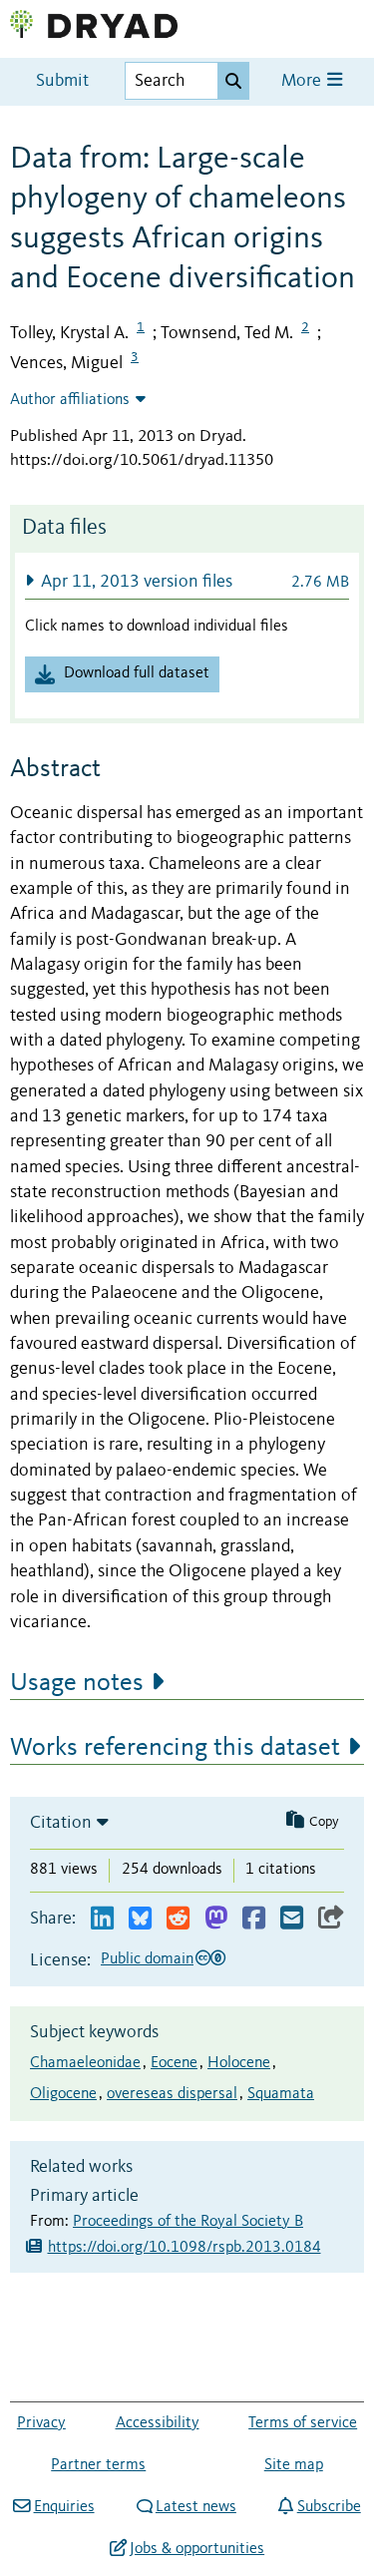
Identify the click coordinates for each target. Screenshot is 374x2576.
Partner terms (98, 2465)
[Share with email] (292, 1919)
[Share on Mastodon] (216, 1919)
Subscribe (329, 2507)
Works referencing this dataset (175, 1748)
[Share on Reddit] (178, 1919)
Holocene (239, 2063)
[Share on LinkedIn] (102, 1919)
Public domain (147, 1959)
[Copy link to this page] (331, 1919)
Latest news (196, 2507)
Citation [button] (61, 1823)
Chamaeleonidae (85, 2063)
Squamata (281, 2094)
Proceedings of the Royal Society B (188, 2222)
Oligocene (63, 2094)
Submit (62, 81)
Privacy (41, 2423)
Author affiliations (70, 400)
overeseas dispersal (172, 2094)
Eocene (174, 2063)
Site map (294, 2465)
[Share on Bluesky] (140, 1919)
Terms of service (303, 2423)
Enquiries (64, 2507)
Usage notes (77, 1683)
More (303, 81)
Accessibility (158, 2423)
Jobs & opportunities (197, 2549)
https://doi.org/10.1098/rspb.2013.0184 (185, 2248)
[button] (187, 581)
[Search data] (233, 81)
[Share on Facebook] (254, 1919)
